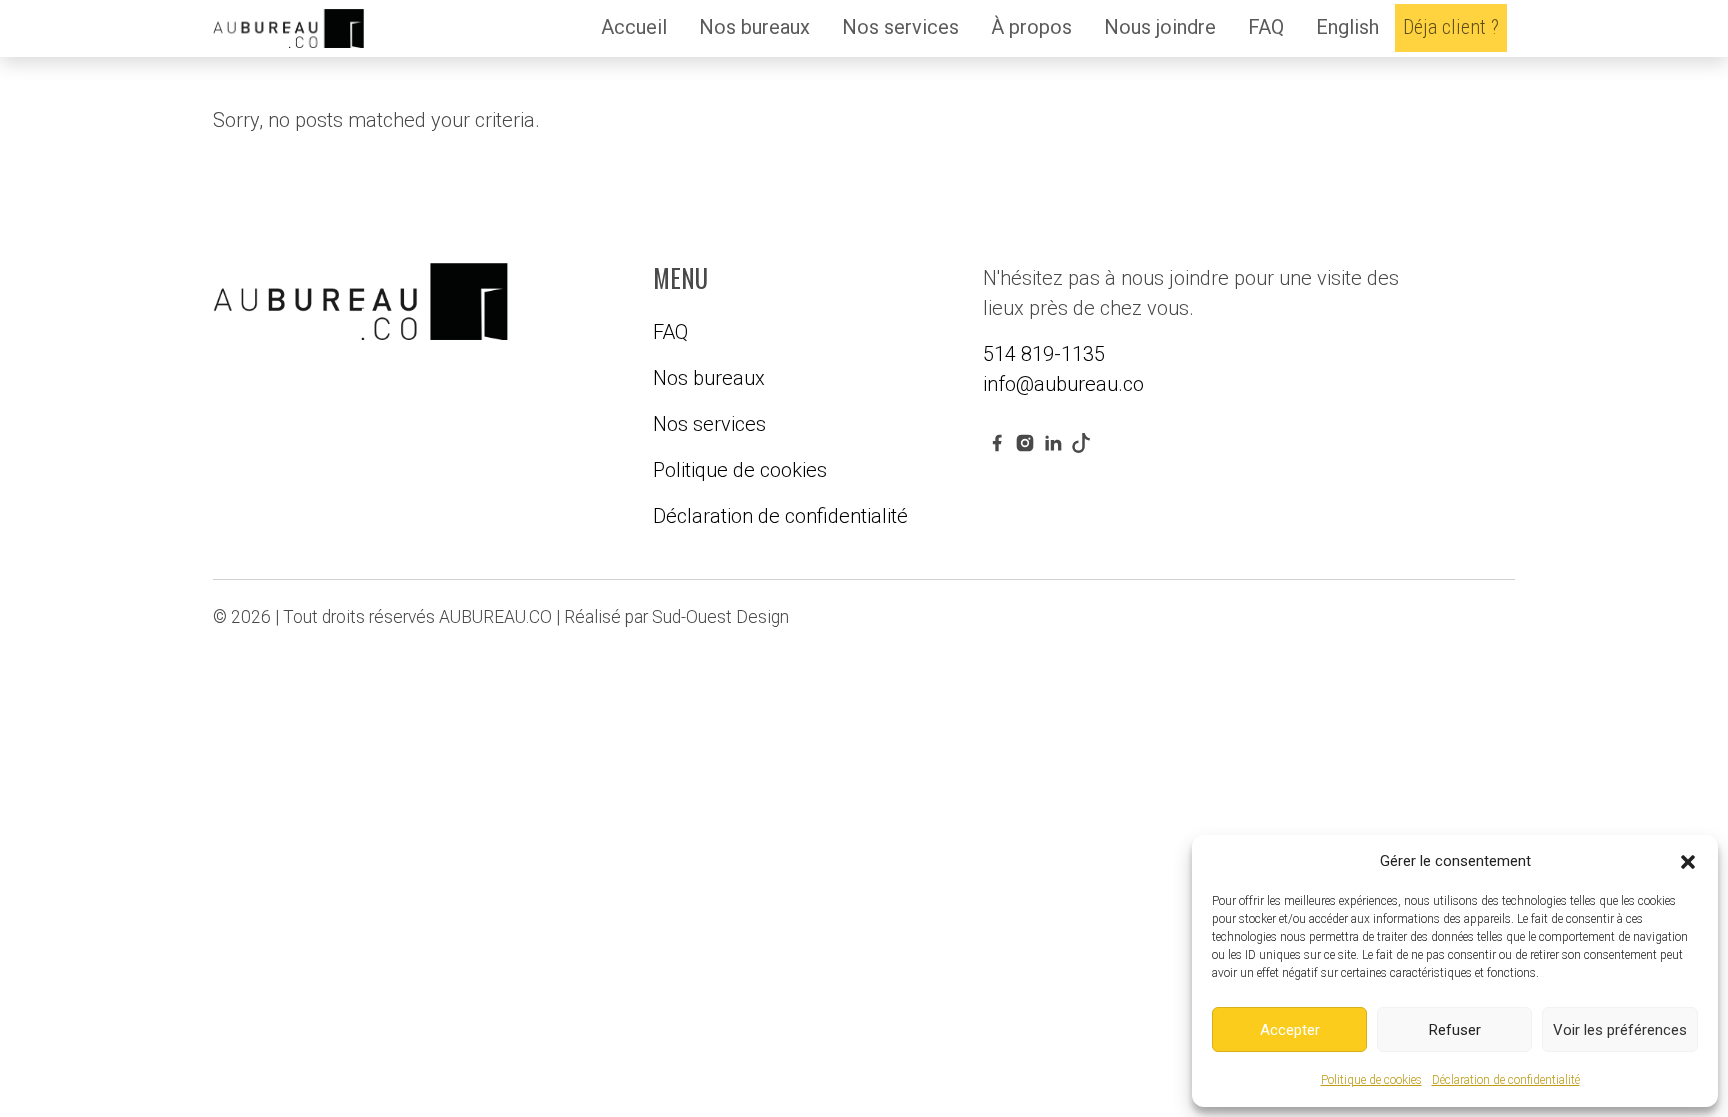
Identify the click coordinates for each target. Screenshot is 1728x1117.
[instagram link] (1025, 442)
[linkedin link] (1053, 442)
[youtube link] (1081, 442)
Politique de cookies (1371, 1080)
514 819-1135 (1044, 354)
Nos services (900, 27)
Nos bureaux (754, 27)
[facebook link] (997, 442)
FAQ (1266, 27)
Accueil (634, 27)
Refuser (1455, 1030)
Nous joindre (1160, 27)
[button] (1688, 861)
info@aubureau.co (1063, 384)
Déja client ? (1451, 27)
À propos (1031, 27)
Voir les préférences (1620, 1030)
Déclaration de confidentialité (1506, 1080)
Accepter (1290, 1030)
